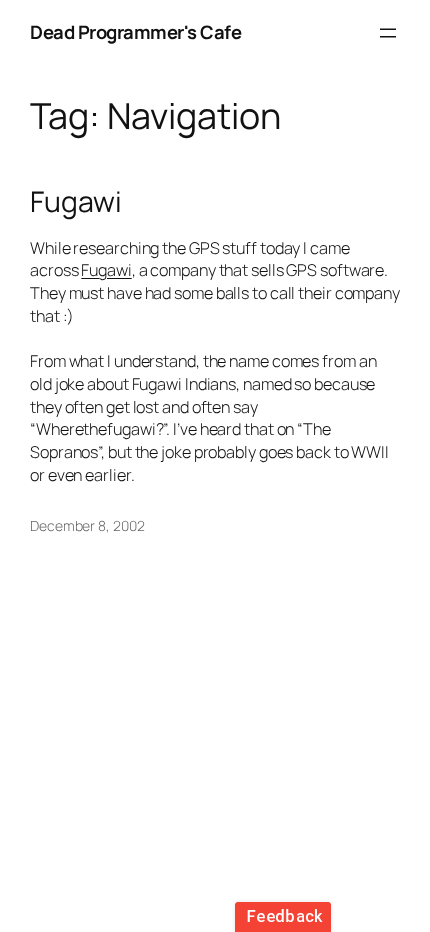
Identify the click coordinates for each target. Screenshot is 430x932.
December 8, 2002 (87, 525)
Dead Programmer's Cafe (135, 32)
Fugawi (75, 202)
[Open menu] (388, 33)
